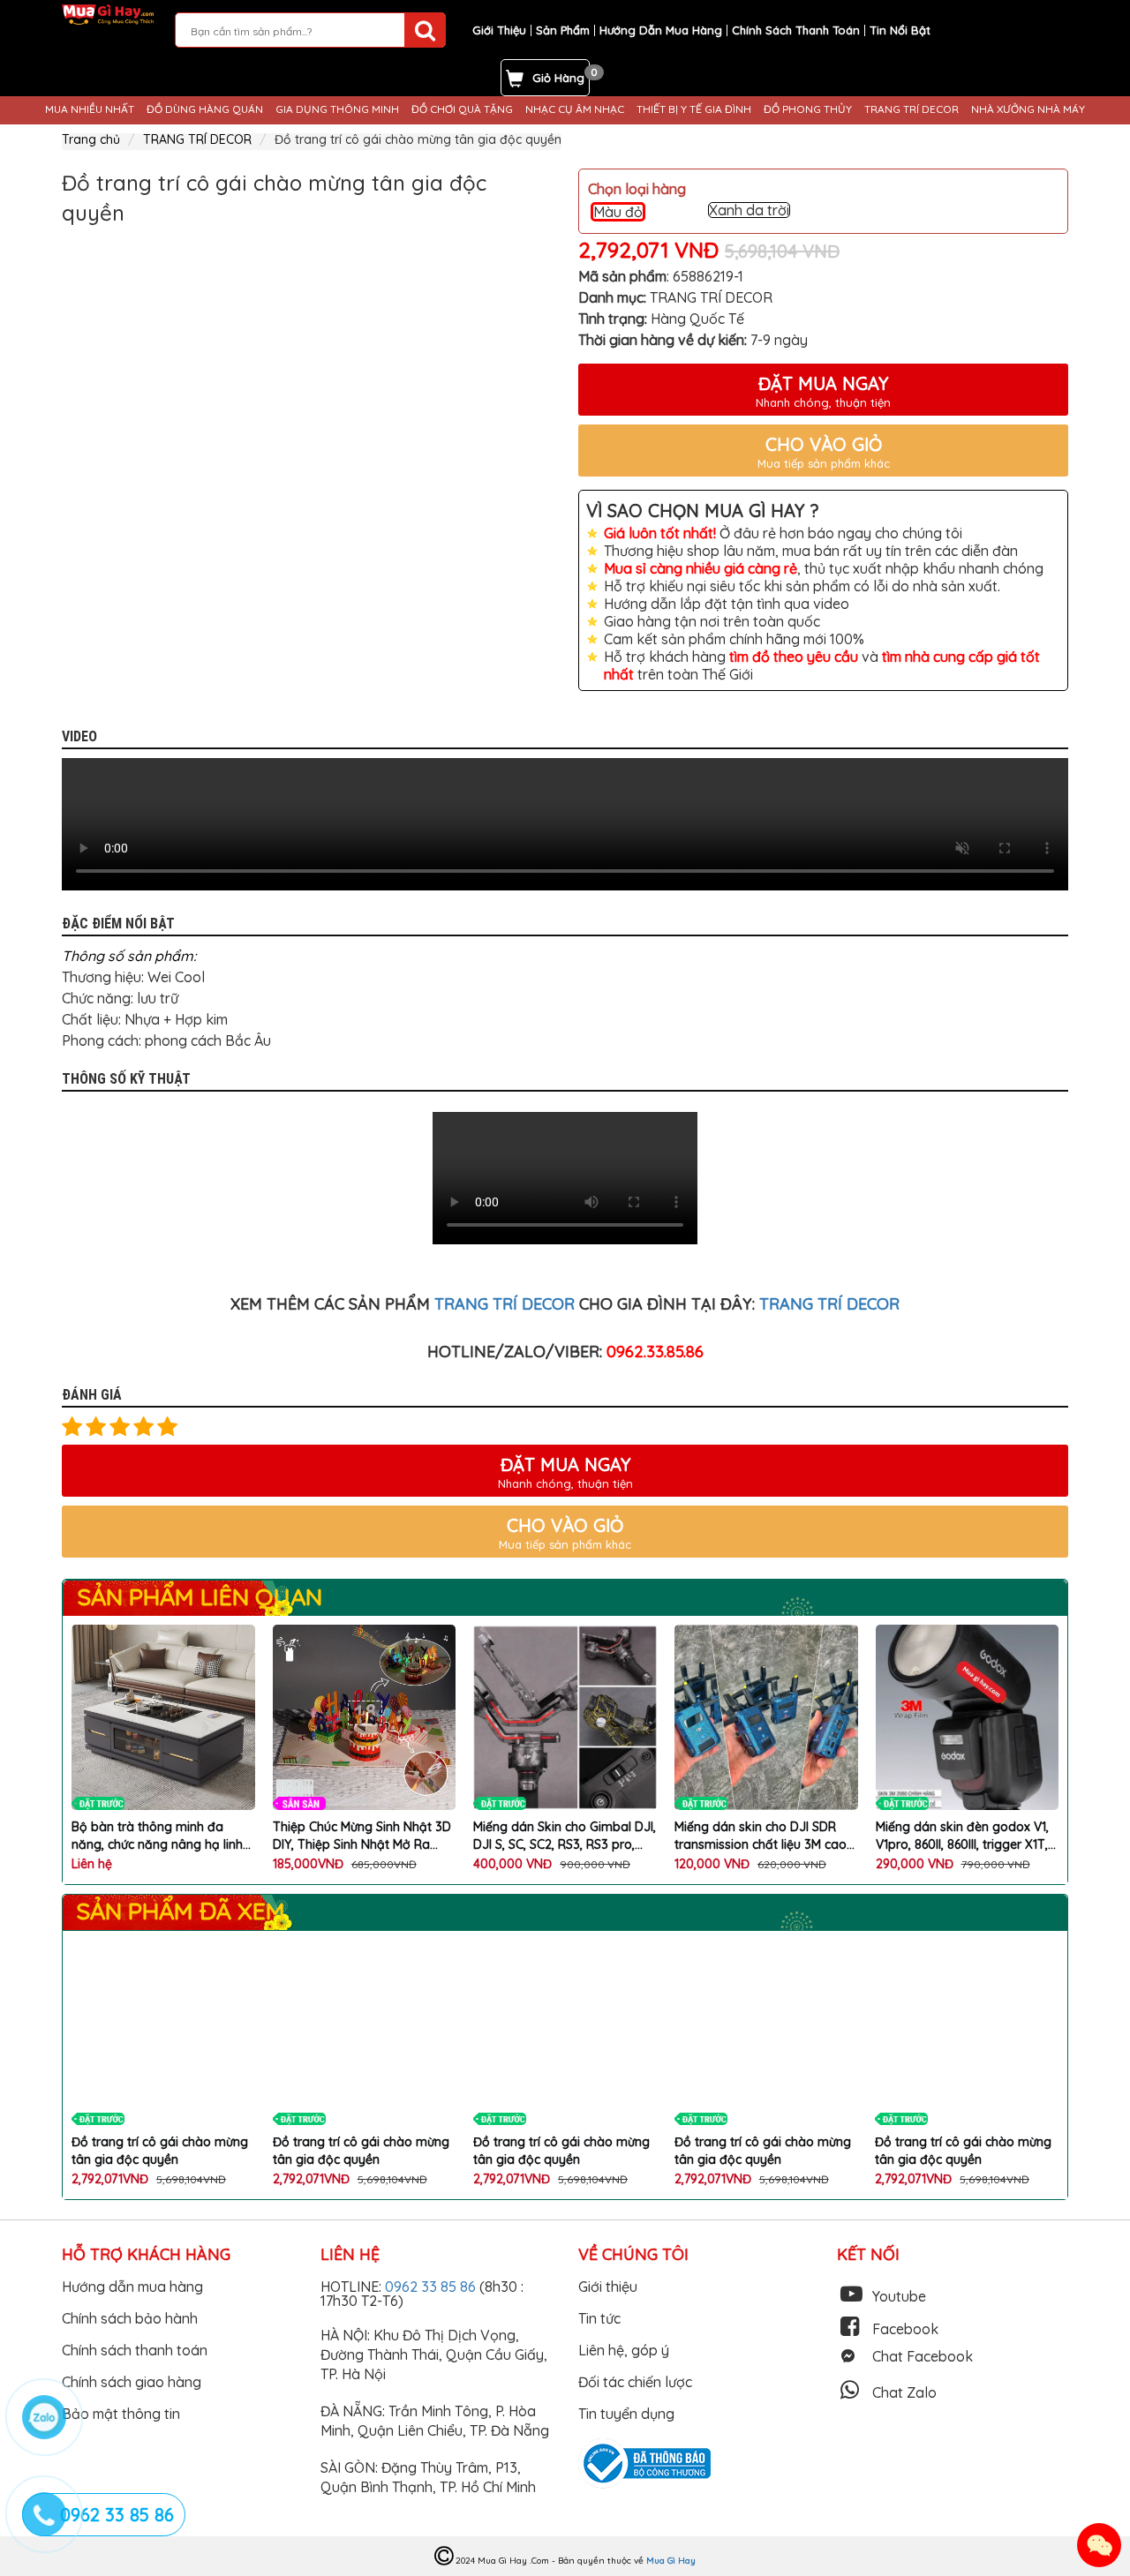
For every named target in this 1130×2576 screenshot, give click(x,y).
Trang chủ (91, 139)
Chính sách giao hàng (132, 2382)
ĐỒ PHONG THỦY (808, 109)
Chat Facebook (923, 2356)
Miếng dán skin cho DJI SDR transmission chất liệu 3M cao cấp (761, 1836)
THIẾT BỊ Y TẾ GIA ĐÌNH (694, 109)
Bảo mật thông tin (121, 2414)
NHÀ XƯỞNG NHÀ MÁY (1028, 109)
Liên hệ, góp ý (624, 2350)
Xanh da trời (749, 210)
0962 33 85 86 (432, 2287)
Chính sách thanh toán (135, 2350)
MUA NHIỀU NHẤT (90, 109)
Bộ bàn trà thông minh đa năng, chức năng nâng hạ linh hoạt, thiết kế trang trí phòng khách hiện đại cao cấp (157, 1836)
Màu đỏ (618, 212)
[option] (143, 295)
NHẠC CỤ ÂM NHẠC (575, 109)
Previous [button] (49, 295)
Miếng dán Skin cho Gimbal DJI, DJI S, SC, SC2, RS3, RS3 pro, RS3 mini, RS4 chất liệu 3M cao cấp (565, 1836)
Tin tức (599, 2318)
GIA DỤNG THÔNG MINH (337, 109)
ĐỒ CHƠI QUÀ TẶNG (462, 109)
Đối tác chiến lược (635, 2382)
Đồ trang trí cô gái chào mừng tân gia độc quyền (160, 2151)
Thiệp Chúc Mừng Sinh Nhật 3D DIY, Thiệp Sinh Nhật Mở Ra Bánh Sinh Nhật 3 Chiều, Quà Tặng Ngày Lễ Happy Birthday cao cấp (362, 1836)
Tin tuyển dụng (626, 2414)
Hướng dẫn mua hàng (132, 2287)
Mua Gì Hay (671, 2561)
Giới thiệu (608, 2287)
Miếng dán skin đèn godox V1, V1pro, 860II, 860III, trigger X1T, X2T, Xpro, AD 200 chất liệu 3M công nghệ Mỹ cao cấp (965, 1836)
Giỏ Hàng (558, 78)
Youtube (899, 2296)
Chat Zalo (904, 2392)
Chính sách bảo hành (130, 2318)
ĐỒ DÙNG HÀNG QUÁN (205, 109)
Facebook (905, 2329)
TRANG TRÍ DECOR (912, 109)
